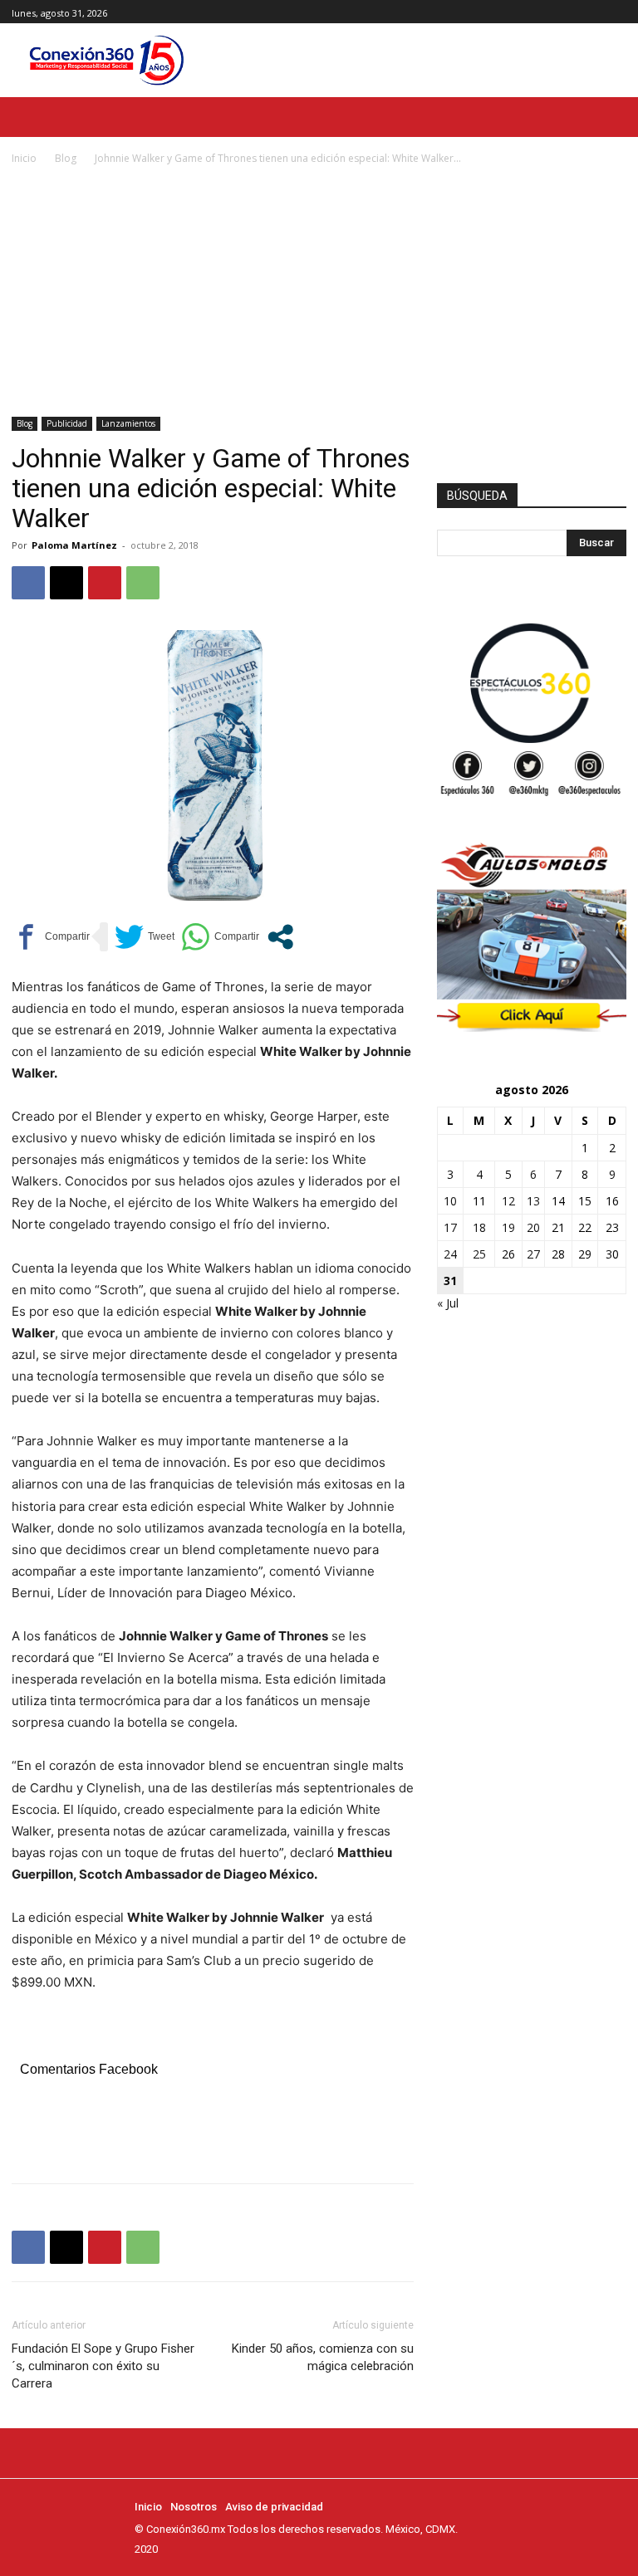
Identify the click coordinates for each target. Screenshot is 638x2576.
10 (450, 1201)
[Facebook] (579, 12)
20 (533, 1227)
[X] (617, 12)
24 (450, 1254)
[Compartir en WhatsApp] (220, 937)
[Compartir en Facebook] (51, 937)
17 (450, 1227)
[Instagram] (598, 12)
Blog (66, 158)
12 (508, 1201)
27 (533, 1254)
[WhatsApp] (143, 583)
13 (533, 1201)
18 (479, 1227)
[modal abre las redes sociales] (280, 937)
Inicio (24, 158)
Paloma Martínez (74, 545)
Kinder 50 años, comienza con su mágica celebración (323, 2357)
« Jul (448, 1303)
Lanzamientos (128, 423)
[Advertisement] (319, 292)
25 (479, 1254)
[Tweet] (145, 937)
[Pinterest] (105, 583)
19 (508, 1227)
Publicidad (67, 423)
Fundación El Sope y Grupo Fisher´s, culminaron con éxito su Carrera (103, 2366)
